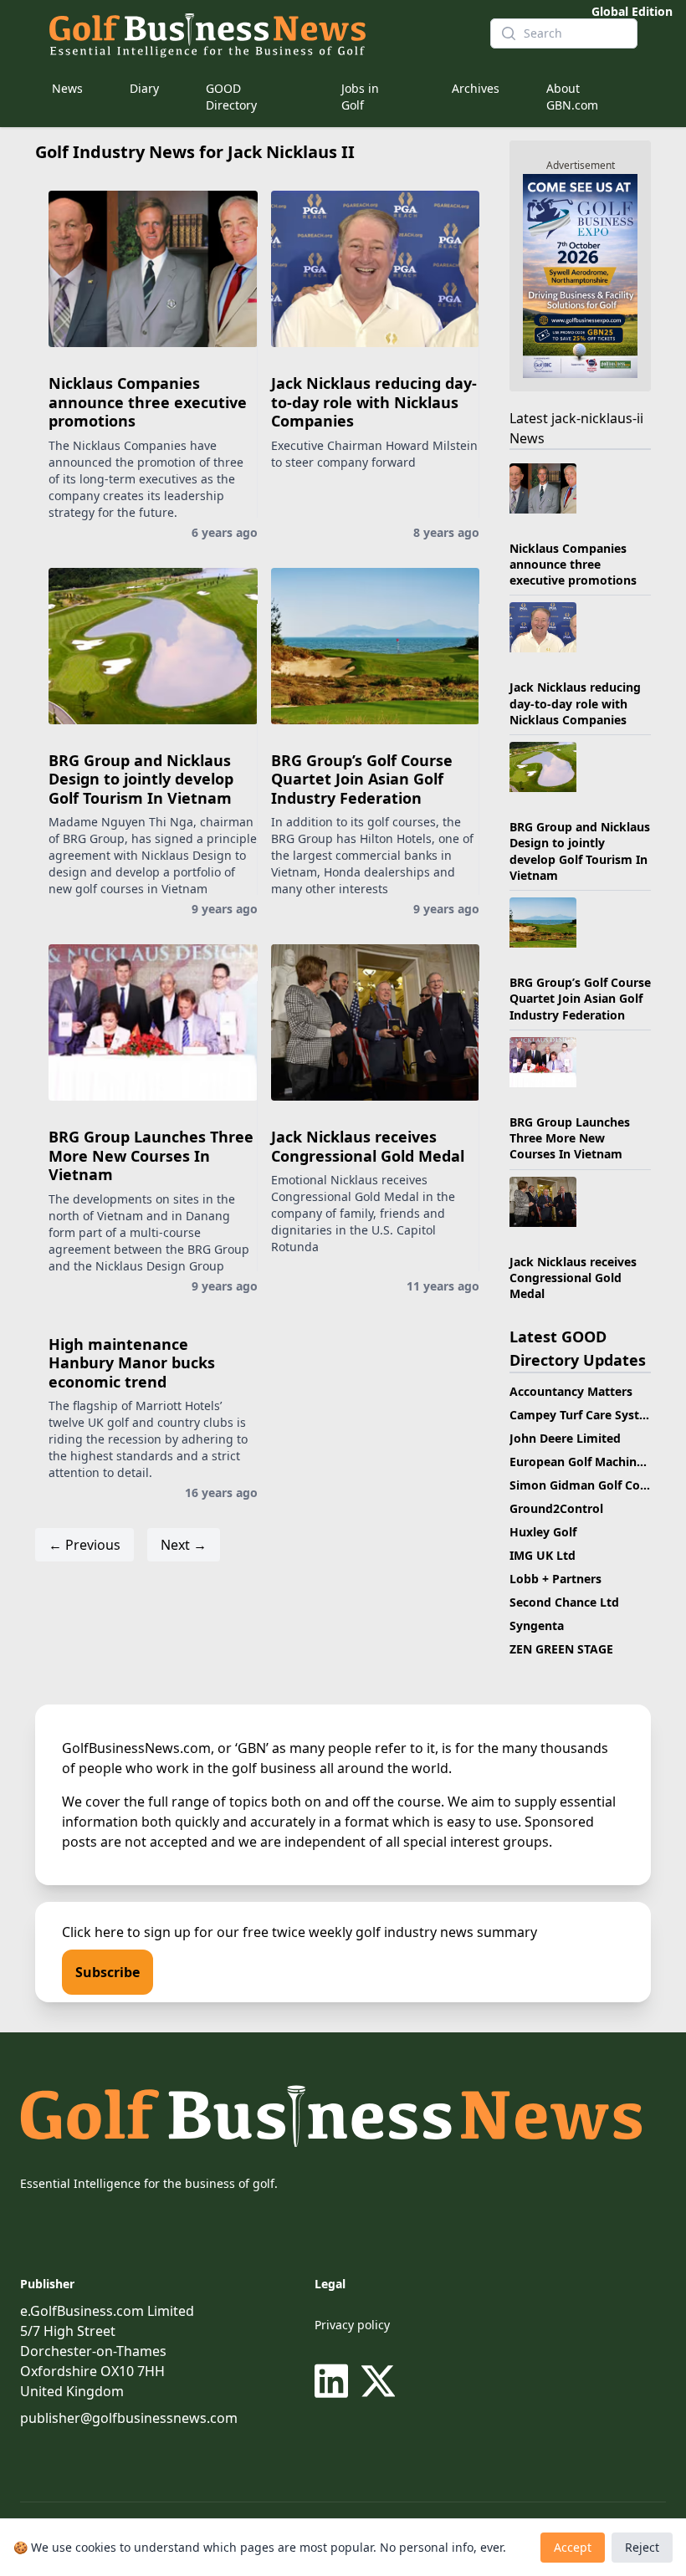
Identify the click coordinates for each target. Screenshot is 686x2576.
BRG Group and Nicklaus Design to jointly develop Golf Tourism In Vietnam (141, 779)
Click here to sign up (126, 1932)
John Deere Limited (565, 1438)
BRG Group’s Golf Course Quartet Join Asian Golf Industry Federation (362, 779)
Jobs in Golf (360, 97)
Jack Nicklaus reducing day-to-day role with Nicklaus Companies (374, 402)
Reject (642, 2547)
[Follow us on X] (378, 2381)
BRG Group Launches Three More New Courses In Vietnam (151, 1155)
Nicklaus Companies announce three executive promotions (148, 402)
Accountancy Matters (571, 1391)
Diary (144, 88)
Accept (573, 2547)
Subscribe (108, 1972)
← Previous (84, 1545)
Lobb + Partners (555, 1579)
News (67, 88)
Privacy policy (352, 2325)
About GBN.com (572, 97)
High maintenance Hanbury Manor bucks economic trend (132, 1363)
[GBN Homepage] (256, 33)
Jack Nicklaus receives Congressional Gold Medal (368, 1146)
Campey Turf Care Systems (586, 1415)
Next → (184, 1545)
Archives (476, 88)
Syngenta (537, 1625)
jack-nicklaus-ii (597, 418)
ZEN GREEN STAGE (561, 1649)
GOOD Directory (231, 97)
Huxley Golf (543, 1532)
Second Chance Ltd (564, 1602)
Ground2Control (556, 1508)
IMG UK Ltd (543, 1555)
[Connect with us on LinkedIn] (335, 2381)
